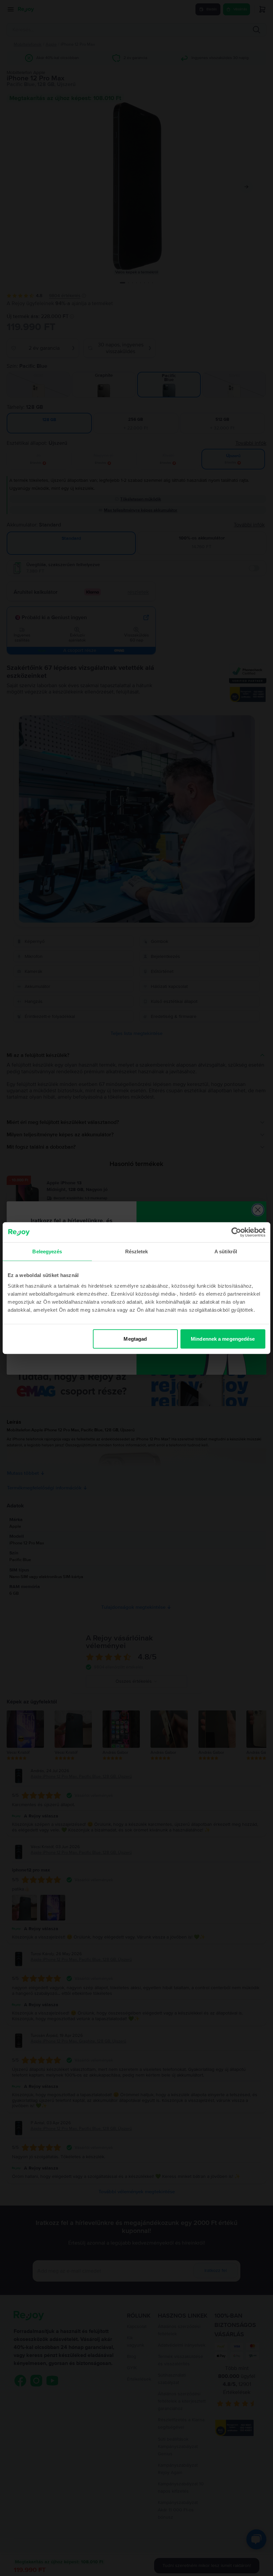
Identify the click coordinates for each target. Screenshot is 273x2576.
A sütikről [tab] (226, 1251)
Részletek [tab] (137, 1251)
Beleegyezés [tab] (47, 1251)
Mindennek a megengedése (223, 1339)
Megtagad (135, 1339)
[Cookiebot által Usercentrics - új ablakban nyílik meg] (236, 1232)
